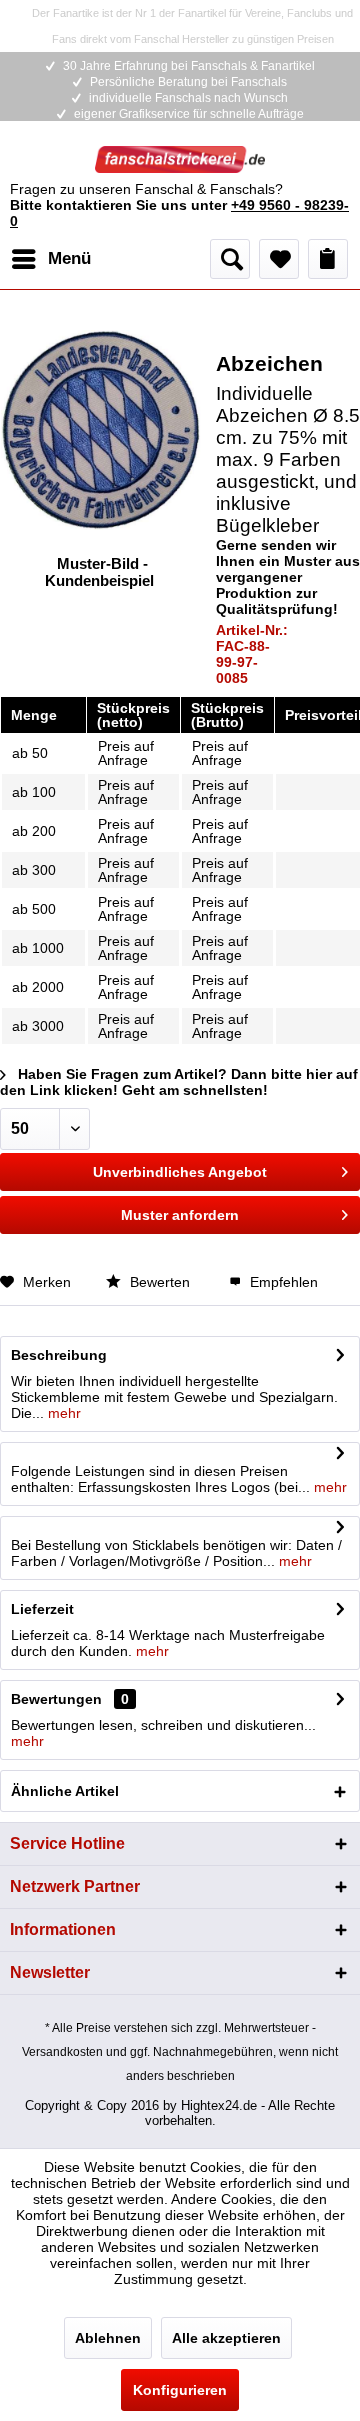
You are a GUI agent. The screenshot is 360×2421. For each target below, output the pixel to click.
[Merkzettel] (279, 259)
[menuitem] (50, 259)
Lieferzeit (42, 1609)
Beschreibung (59, 1355)
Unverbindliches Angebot (180, 1172)
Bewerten (160, 1282)
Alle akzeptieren (226, 2338)
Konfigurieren (180, 2390)
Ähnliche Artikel (65, 1791)
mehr (62, 1413)
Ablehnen (108, 2338)
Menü (69, 258)
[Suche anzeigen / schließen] (230, 259)
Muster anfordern (180, 1215)
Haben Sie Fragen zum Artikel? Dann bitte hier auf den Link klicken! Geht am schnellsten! (179, 1082)
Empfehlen (282, 1282)
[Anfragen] (328, 259)
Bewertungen (56, 1699)
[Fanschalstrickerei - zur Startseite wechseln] (180, 163)
